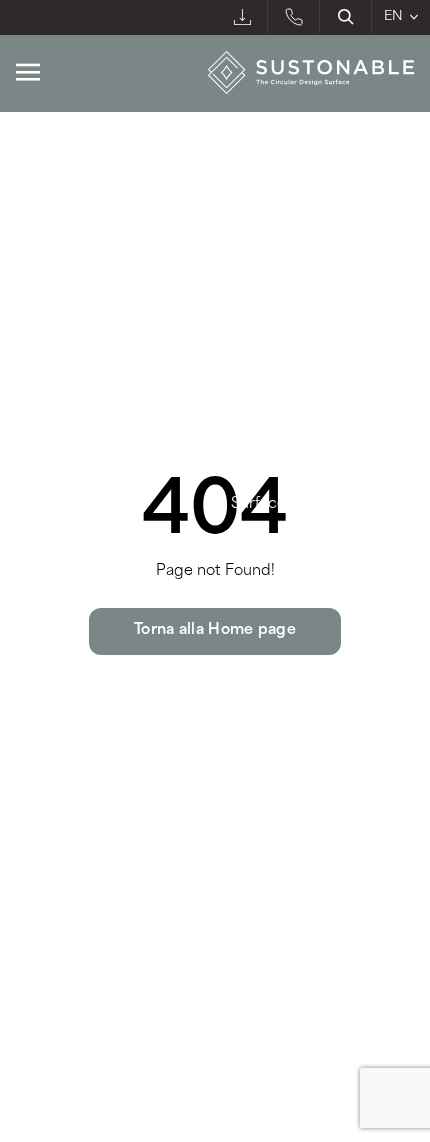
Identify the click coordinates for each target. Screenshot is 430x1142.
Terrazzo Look (70, 314)
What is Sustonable (85, 434)
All (26, 349)
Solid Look (56, 279)
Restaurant (274, 244)
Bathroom (270, 208)
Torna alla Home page (215, 630)
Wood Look (60, 244)
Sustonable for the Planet (107, 469)
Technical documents (308, 469)
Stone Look (59, 208)
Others (258, 349)
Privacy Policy (59, 967)
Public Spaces (287, 173)
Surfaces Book (282, 504)
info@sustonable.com (101, 829)
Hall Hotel (269, 279)
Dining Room (282, 314)
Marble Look (65, 173)
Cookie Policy (162, 967)
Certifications (280, 434)
